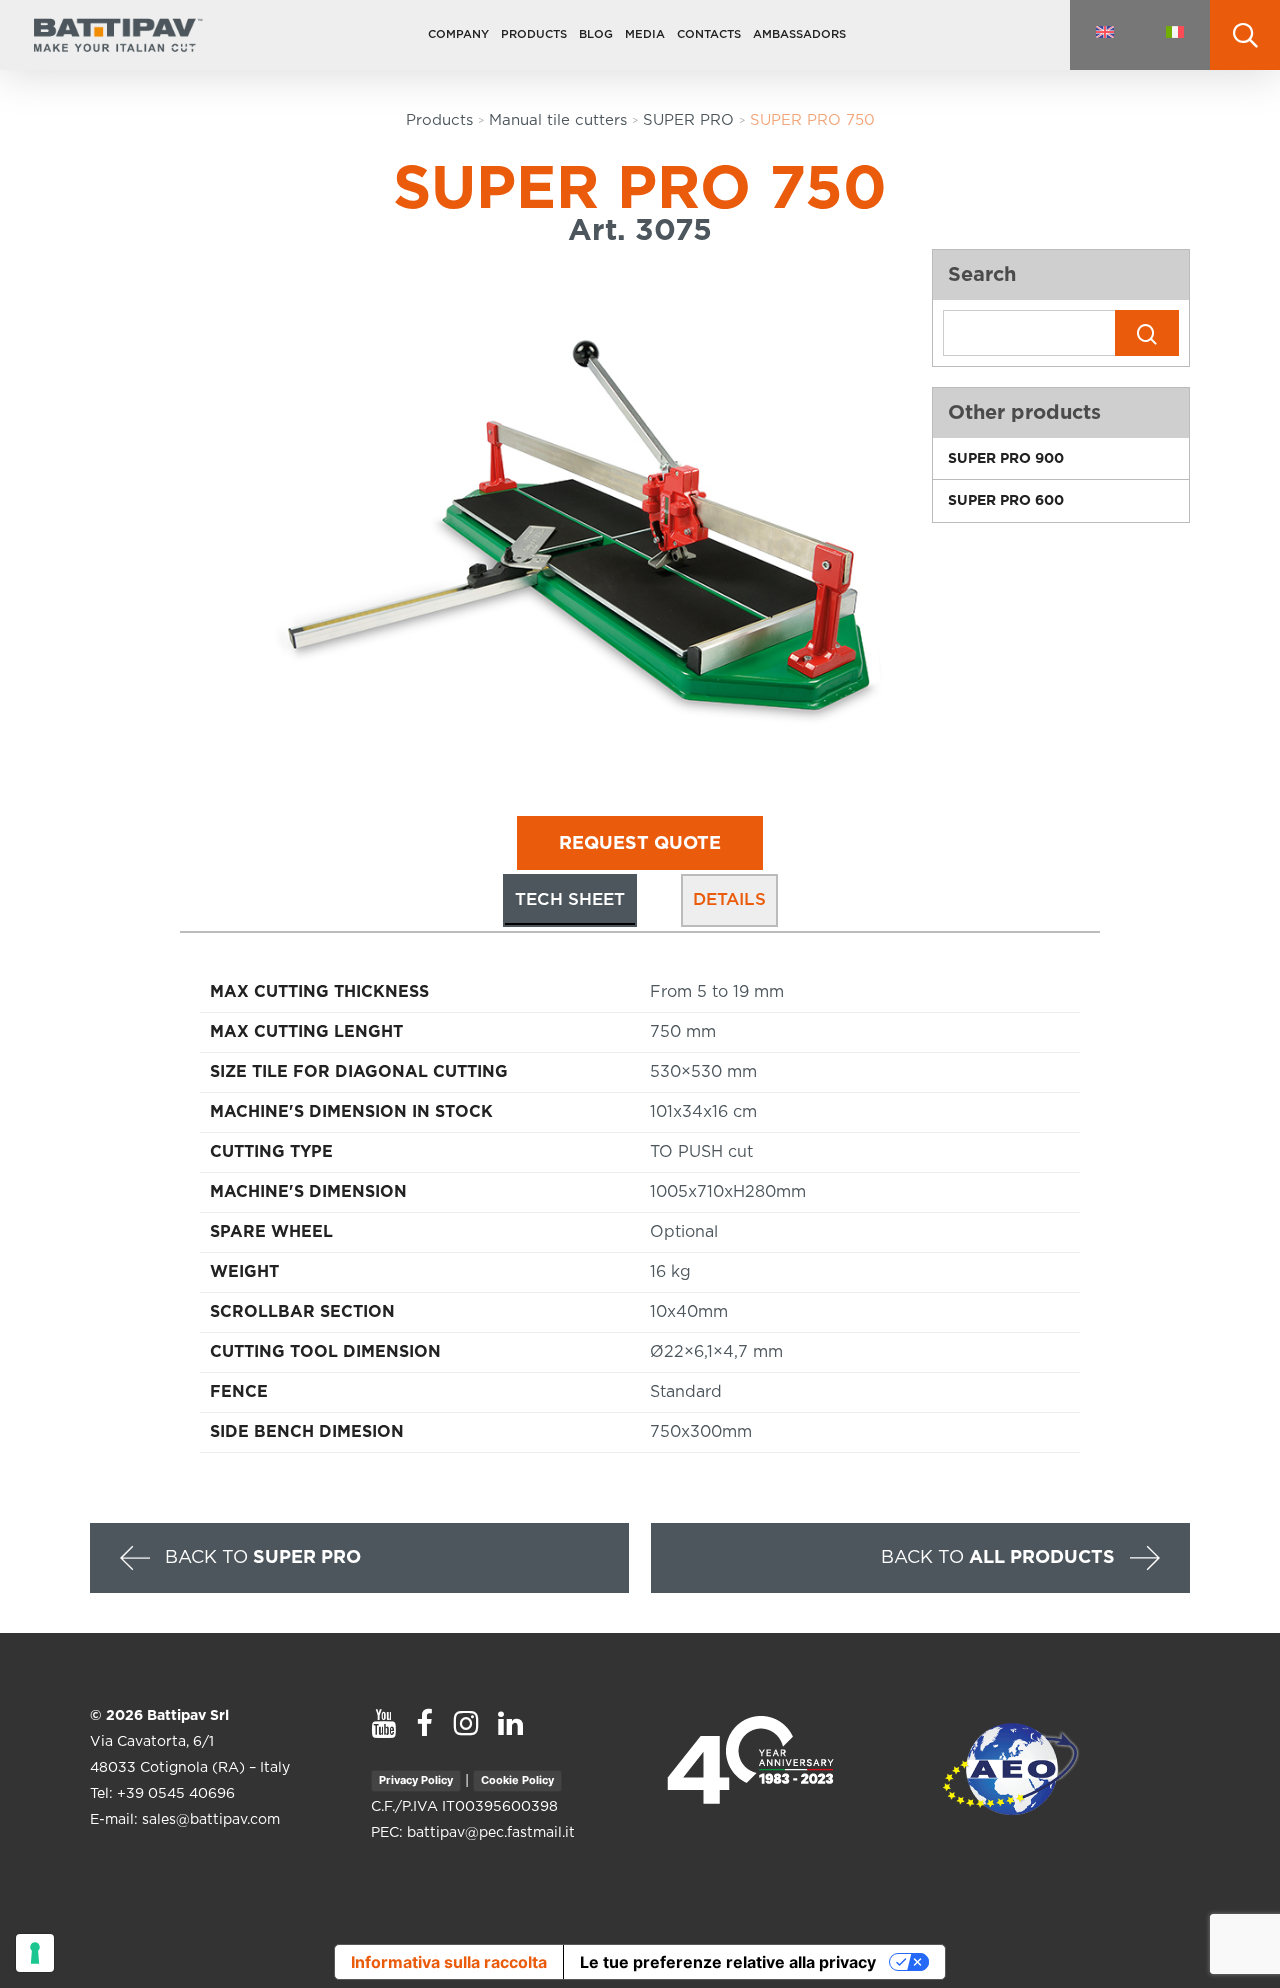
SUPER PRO (688, 120)
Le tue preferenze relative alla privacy (728, 1962)
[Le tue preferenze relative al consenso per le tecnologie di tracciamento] (35, 1953)
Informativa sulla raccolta (449, 1962)
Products (439, 120)
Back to (260, 1557)
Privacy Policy (416, 1780)
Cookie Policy (517, 1780)
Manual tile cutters (558, 120)
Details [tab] (729, 899)
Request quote (640, 844)
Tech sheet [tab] (570, 899)
